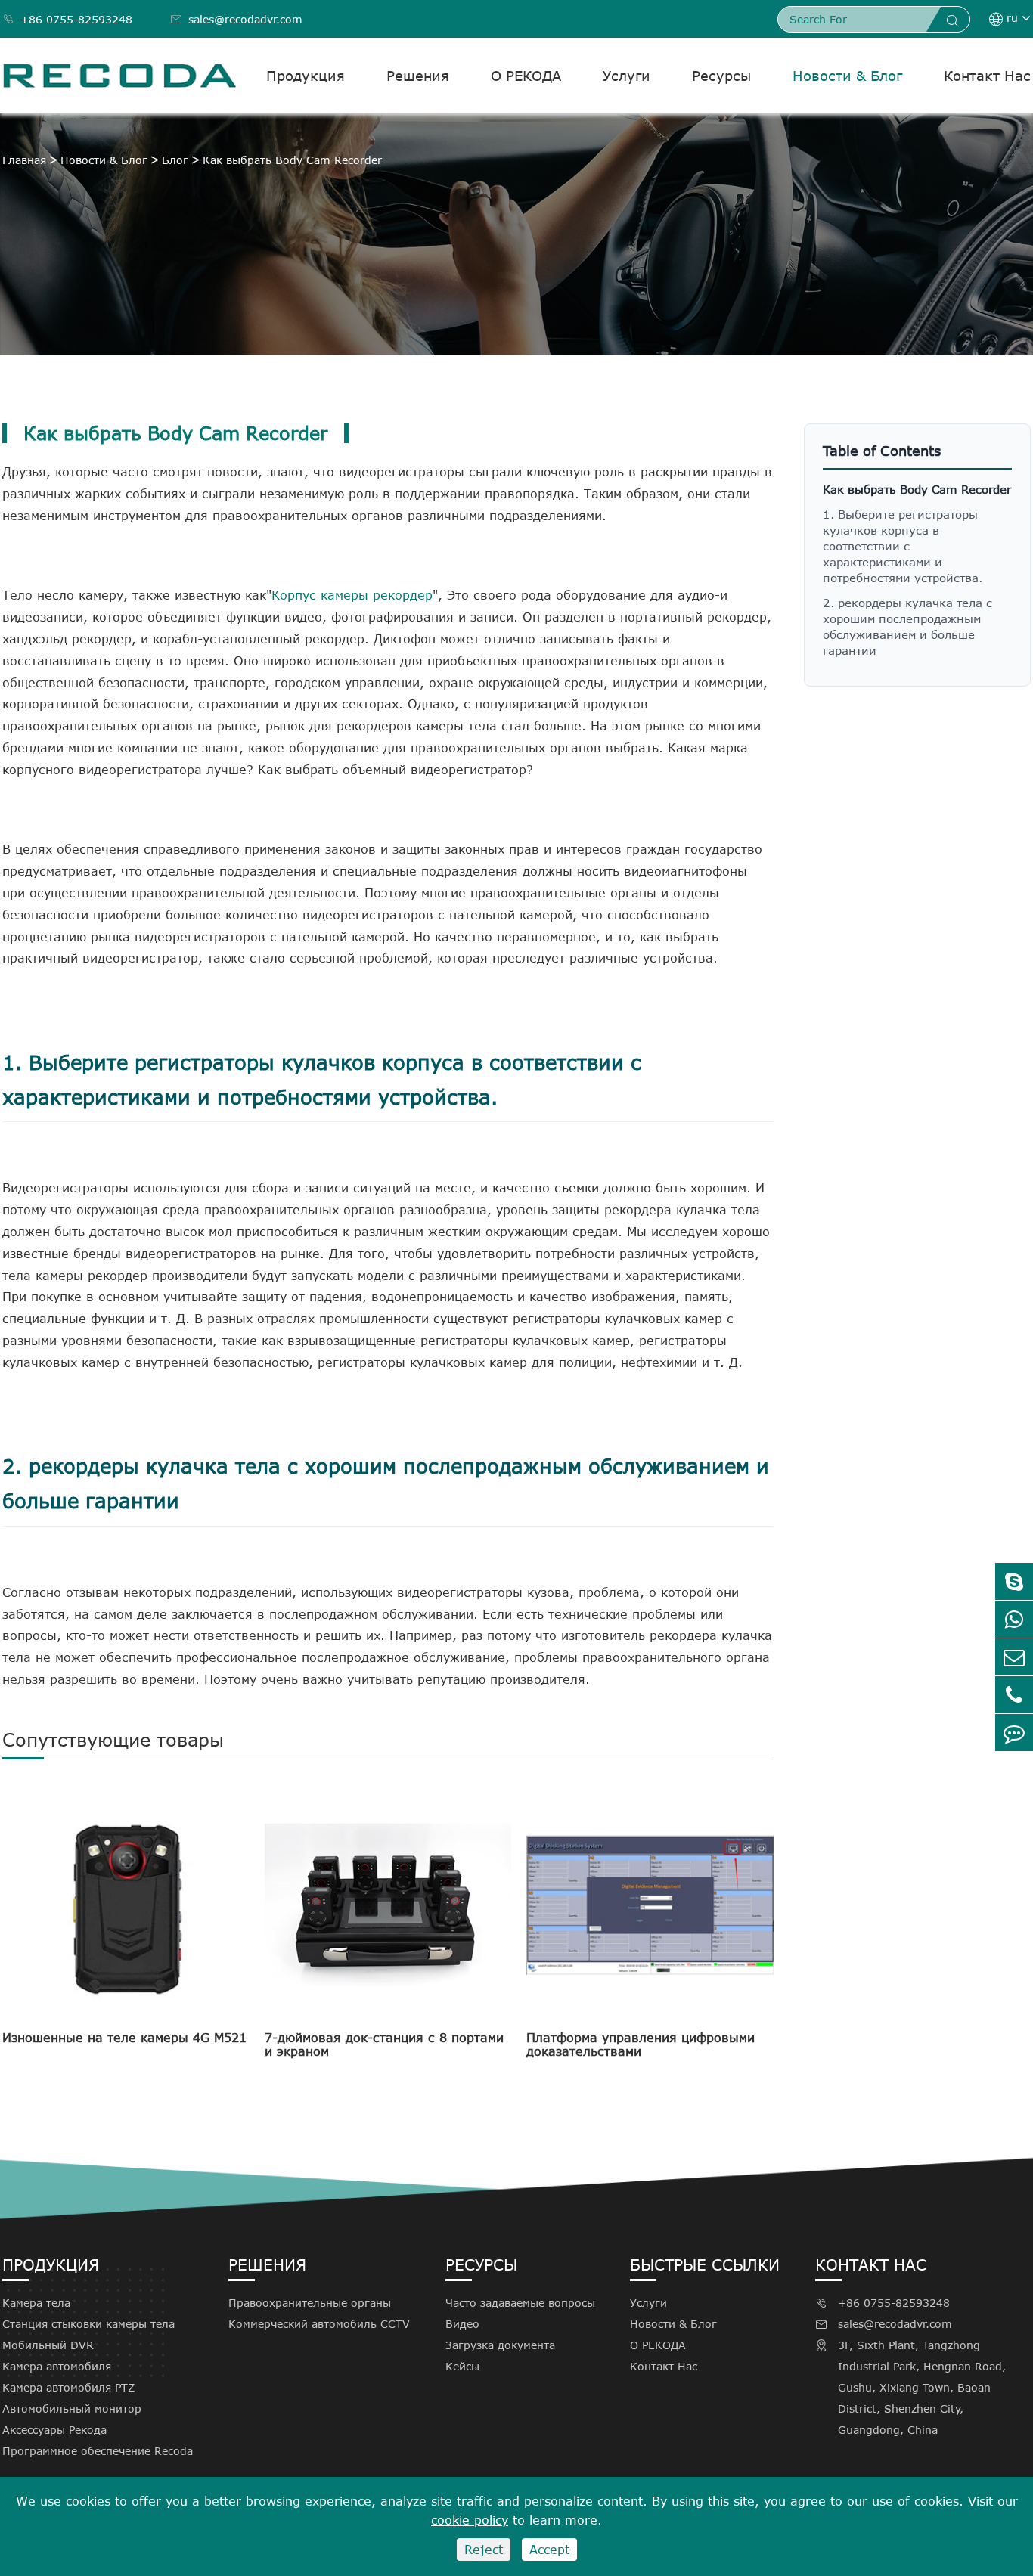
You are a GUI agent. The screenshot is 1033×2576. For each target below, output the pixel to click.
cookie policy (470, 2520)
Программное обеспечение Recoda (98, 2451)
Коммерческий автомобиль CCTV (319, 2324)
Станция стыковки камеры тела (88, 2324)
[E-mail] (1014, 1657)
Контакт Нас (987, 76)
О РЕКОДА (526, 76)
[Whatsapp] (1014, 1619)
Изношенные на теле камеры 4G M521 (124, 2038)
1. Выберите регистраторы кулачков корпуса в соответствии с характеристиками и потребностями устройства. (903, 546)
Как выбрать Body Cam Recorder (292, 160)
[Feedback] (1014, 1733)
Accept (549, 2550)
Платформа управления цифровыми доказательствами (641, 2044)
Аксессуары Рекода (54, 2430)
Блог (175, 160)
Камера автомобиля (57, 2366)
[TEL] (1014, 1695)
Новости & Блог (847, 76)
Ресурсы (721, 76)
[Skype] (1014, 1581)
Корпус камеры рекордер (352, 595)
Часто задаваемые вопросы (520, 2303)
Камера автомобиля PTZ (69, 2387)
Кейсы (462, 2366)
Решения (418, 76)
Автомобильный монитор (72, 2409)
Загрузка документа (500, 2345)
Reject (484, 2550)
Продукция (306, 76)
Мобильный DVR (48, 2345)
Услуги (627, 76)
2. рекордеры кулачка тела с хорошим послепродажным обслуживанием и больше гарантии (907, 626)
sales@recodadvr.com (236, 19)
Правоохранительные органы (310, 2303)
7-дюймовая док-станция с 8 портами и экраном (384, 2044)
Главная (24, 160)
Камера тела (36, 2303)
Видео (462, 2324)
